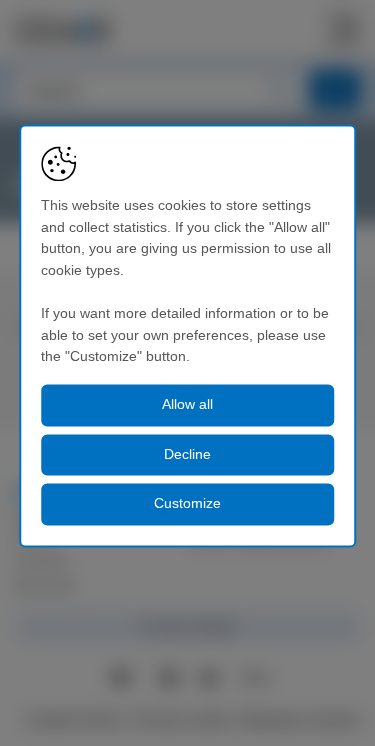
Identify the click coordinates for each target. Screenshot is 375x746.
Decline (187, 454)
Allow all (187, 404)
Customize (187, 504)
